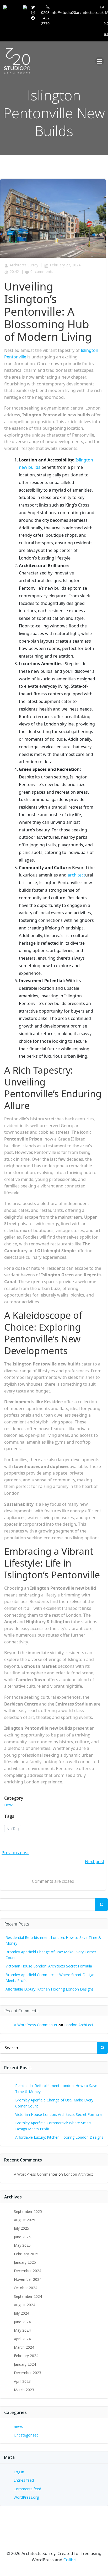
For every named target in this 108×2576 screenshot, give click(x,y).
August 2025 (25, 2220)
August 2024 (25, 2305)
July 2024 (21, 2313)
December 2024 (28, 2271)
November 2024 (28, 2279)
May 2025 (22, 2245)
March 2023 (24, 2390)
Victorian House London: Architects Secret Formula (49, 1966)
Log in (19, 2472)
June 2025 (22, 2237)
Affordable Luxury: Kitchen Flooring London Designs (50, 1989)
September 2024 (28, 2296)
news (9, 1805)
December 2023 (28, 2373)
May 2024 (22, 2330)
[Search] (101, 1905)
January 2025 (25, 2262)
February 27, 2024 (65, 265)
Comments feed (27, 2489)
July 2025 (21, 2228)
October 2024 (26, 2288)
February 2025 (26, 2254)
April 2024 (22, 2339)
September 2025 (28, 2211)
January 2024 (25, 2364)
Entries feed (24, 2480)
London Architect (79, 2025)
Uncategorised (26, 2435)
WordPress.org (26, 2497)
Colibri (70, 2560)
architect (76, 875)
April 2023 (22, 2381)
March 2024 (24, 2347)
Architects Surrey (24, 265)
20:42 (14, 271)
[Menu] (100, 61)
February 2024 (26, 2356)
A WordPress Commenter (36, 2025)
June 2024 (22, 2322)
